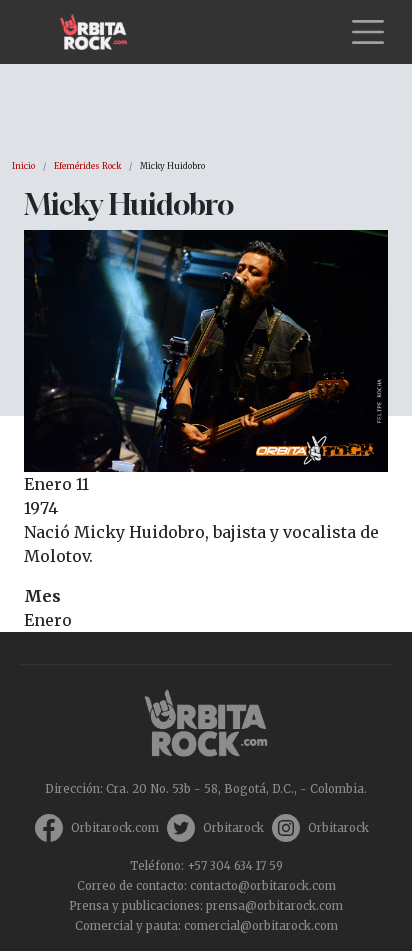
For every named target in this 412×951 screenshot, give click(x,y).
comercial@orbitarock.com (261, 926)
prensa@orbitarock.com (274, 906)
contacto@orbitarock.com (263, 886)
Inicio (23, 166)
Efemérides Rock (87, 166)
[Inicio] (101, 32)
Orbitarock (233, 828)
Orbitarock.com (115, 828)
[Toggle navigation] (368, 32)
